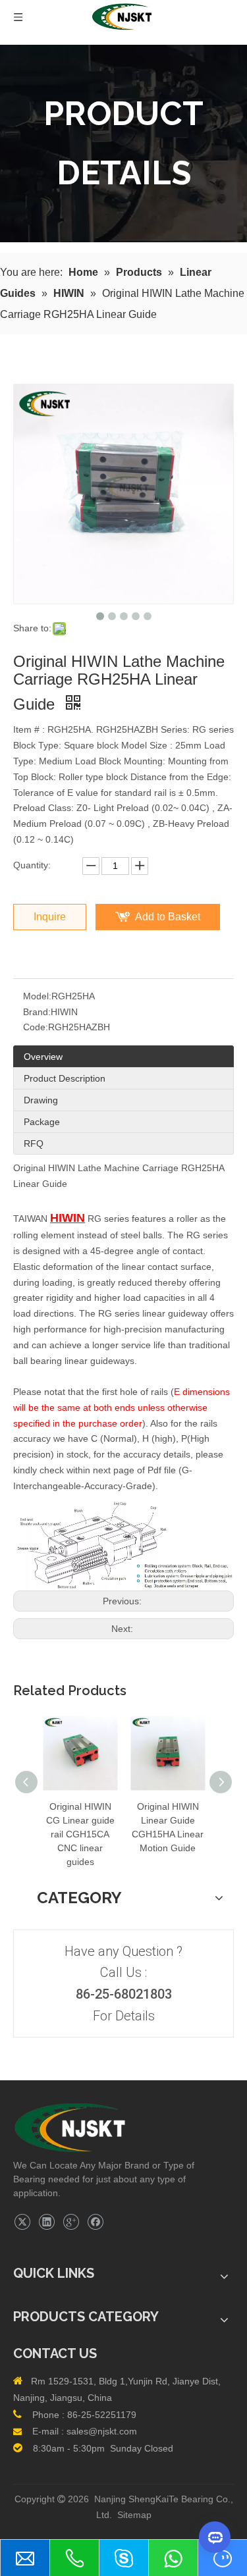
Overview (43, 1057)
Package (42, 1122)
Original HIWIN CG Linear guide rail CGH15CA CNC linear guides (80, 1834)
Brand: (37, 1012)
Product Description (65, 1078)
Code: (36, 1027)
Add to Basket (168, 917)
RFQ (34, 1143)
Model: (37, 996)
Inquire (50, 917)
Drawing (41, 1100)
